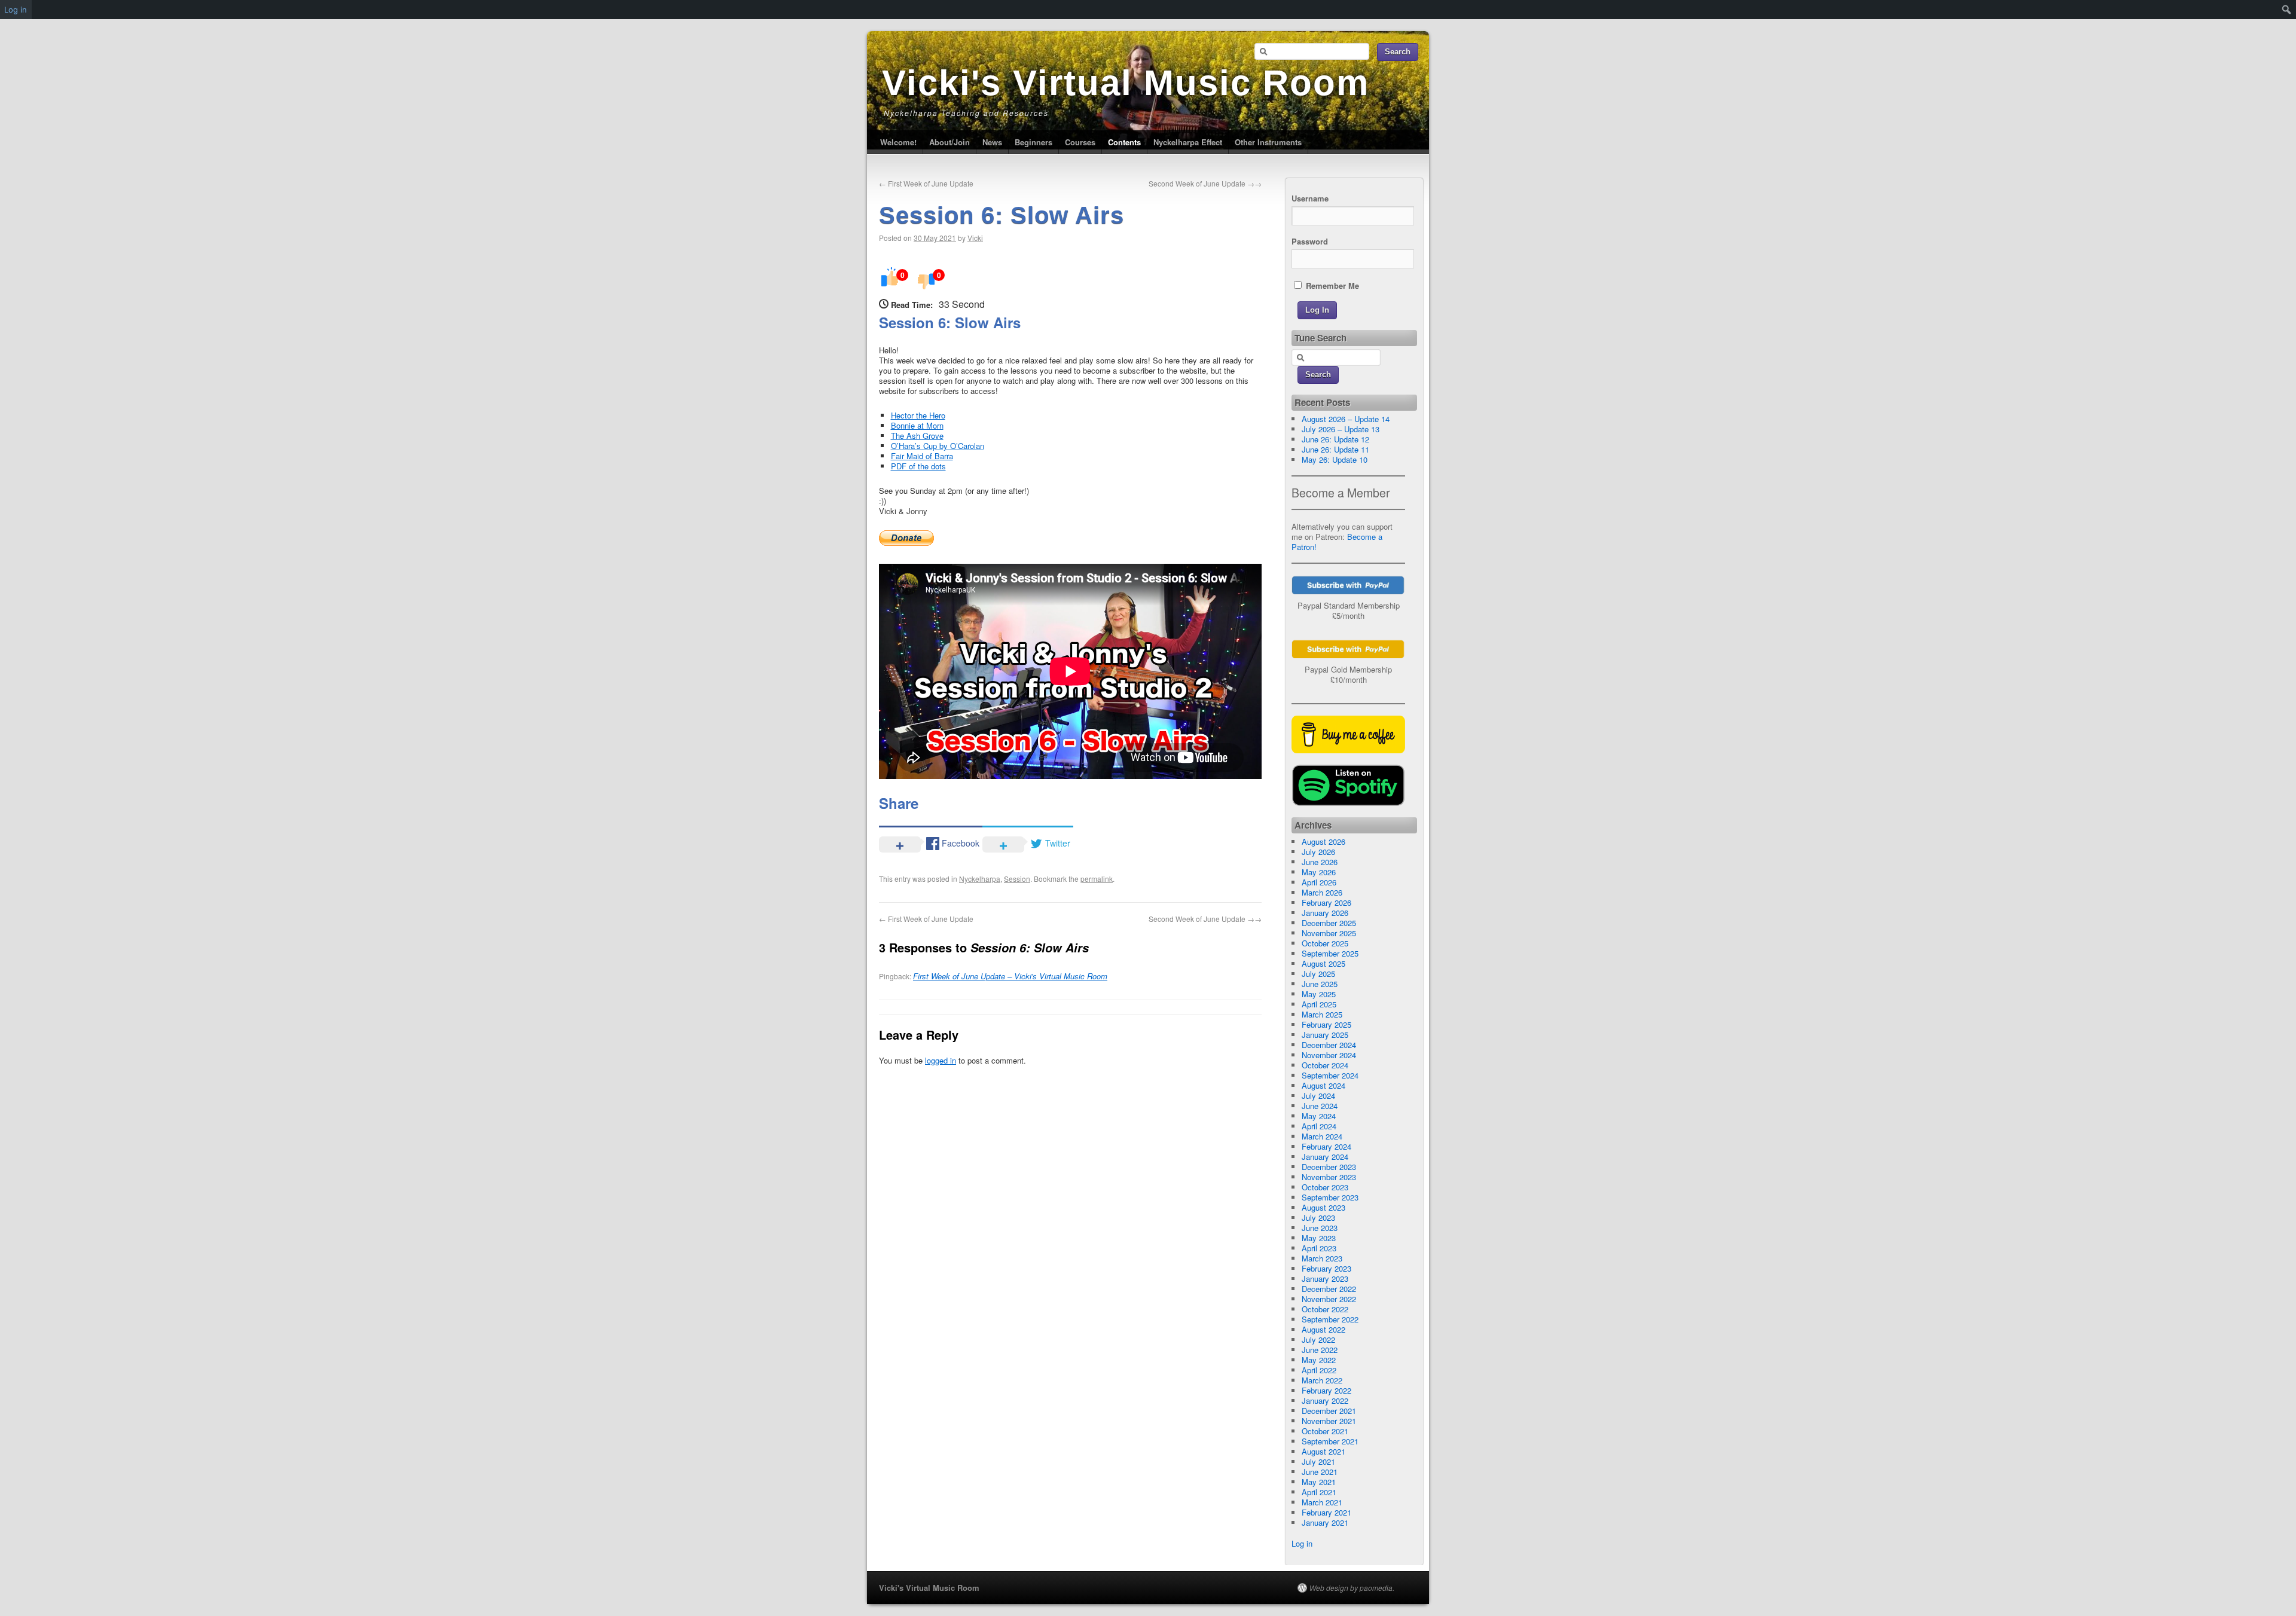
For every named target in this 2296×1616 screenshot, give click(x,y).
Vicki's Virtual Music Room (1126, 83)
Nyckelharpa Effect (1188, 142)
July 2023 (1318, 1218)
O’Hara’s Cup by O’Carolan (938, 446)
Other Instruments (1268, 142)
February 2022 (1326, 1390)
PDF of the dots (918, 466)
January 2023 (1325, 1279)
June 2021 (1320, 1472)
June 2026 (1320, 862)
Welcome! (898, 142)
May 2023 (1319, 1238)
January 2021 (1325, 1522)
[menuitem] (2287, 10)
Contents (1124, 142)
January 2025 (1325, 1035)
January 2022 (1325, 1400)
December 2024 (1329, 1045)
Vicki (975, 238)
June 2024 (1320, 1106)
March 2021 (1322, 1502)
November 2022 (1329, 1299)
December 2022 (1329, 1289)
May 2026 (1319, 872)
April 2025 (1319, 1004)
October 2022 (1325, 1309)
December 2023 (1329, 1167)
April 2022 (1319, 1370)
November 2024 (1329, 1055)
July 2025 (1318, 974)
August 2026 (1323, 841)
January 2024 (1325, 1157)
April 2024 (1319, 1126)
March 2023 (1322, 1258)
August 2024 (1323, 1085)
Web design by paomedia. (1352, 1588)
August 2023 (1323, 1207)
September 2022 (1330, 1319)
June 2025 (1320, 984)
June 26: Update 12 (1335, 439)
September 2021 (1330, 1441)
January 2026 (1325, 913)
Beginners (1033, 142)
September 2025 (1330, 953)
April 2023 (1319, 1248)
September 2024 (1330, 1075)
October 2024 (1325, 1065)
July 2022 (1318, 1339)
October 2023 (1325, 1187)
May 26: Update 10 (1335, 459)
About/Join (949, 142)
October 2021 (1325, 1431)
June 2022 (1320, 1350)
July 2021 (1318, 1461)
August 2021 (1323, 1451)
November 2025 (1329, 933)
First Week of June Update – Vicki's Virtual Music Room (1010, 976)
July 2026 (1318, 852)
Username (1310, 198)
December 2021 (1329, 1411)
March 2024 (1322, 1136)
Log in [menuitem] (16, 10)
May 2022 (1319, 1360)
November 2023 (1329, 1177)
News (992, 142)
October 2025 (1325, 943)
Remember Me (1331, 285)
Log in (1302, 1543)
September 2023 (1330, 1197)
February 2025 (1326, 1024)
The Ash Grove (917, 436)
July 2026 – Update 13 (1341, 429)
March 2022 (1322, 1380)
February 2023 (1326, 1268)
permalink (1097, 879)
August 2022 (1323, 1329)
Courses (1080, 142)
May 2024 (1319, 1116)
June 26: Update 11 (1335, 449)
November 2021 (1329, 1421)
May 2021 (1319, 1482)
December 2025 (1329, 923)
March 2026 (1322, 892)
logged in (941, 1060)
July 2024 (1318, 1096)
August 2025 (1323, 963)
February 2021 (1326, 1512)
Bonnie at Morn (917, 425)
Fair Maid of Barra (922, 456)
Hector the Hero (918, 415)
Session (1017, 879)
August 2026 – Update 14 (1346, 419)
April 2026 (1319, 882)
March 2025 (1322, 1014)
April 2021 (1319, 1492)
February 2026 (1326, 902)
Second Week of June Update (1205, 183)
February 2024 (1326, 1146)
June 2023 (1320, 1228)
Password (1310, 241)
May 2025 (1319, 994)
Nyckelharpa (980, 879)
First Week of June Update (926, 183)
